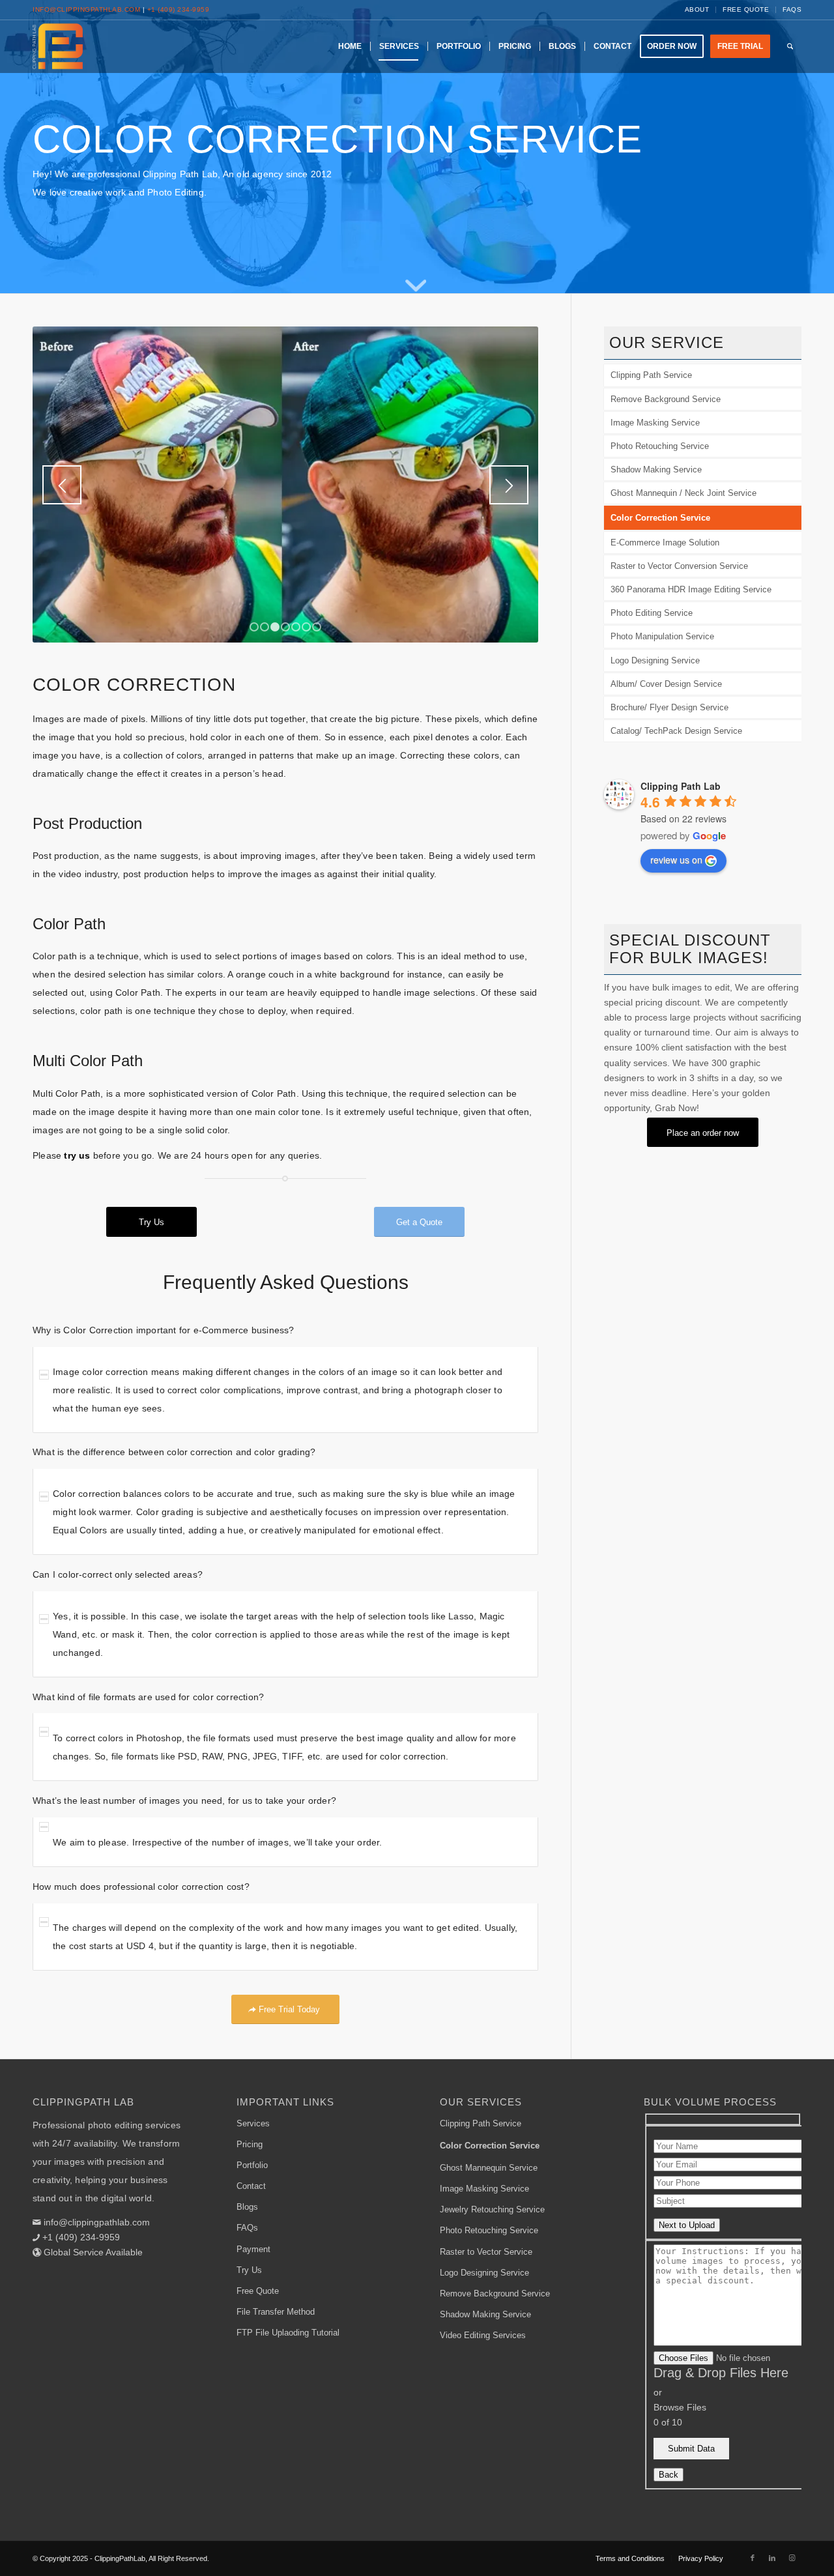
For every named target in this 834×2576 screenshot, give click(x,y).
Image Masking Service (655, 423)
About (697, 9)
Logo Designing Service (655, 660)
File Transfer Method (276, 2312)
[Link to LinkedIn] (772, 2558)
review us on (676, 860)
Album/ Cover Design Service (666, 684)
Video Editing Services (483, 2335)
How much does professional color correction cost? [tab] (141, 1887)
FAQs (792, 9)
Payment (253, 2249)
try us (77, 1155)
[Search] (790, 46)
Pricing (250, 2144)
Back (669, 2475)
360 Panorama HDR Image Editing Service (691, 589)
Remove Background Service (666, 399)
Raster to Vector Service (486, 2252)
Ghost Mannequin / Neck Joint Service (683, 493)
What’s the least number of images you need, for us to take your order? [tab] (184, 1801)
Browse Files (680, 2407)
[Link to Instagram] (792, 2558)
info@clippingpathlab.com (86, 9)
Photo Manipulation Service (662, 636)
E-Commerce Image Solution (665, 543)
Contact (251, 2186)
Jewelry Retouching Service (492, 2209)
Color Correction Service (660, 518)
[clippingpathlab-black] (58, 46)
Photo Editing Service (652, 613)
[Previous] (62, 485)
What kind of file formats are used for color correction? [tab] (148, 1697)
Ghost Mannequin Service (489, 2168)
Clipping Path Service (651, 375)
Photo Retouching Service (660, 446)
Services (253, 2123)
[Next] (509, 485)
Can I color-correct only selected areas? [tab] (118, 1574)
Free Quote (746, 9)
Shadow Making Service (656, 470)
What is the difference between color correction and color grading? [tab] (174, 1452)
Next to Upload (687, 2225)
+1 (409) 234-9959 (179, 9)
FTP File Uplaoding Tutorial (288, 2333)
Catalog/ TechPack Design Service (676, 731)
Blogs (247, 2207)
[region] (285, 1390)
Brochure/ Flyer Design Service (669, 707)
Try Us (249, 2270)
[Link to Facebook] (753, 2558)
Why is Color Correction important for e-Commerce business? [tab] (164, 1330)
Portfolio (252, 2165)
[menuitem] (697, 10)
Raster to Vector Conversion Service (679, 566)
